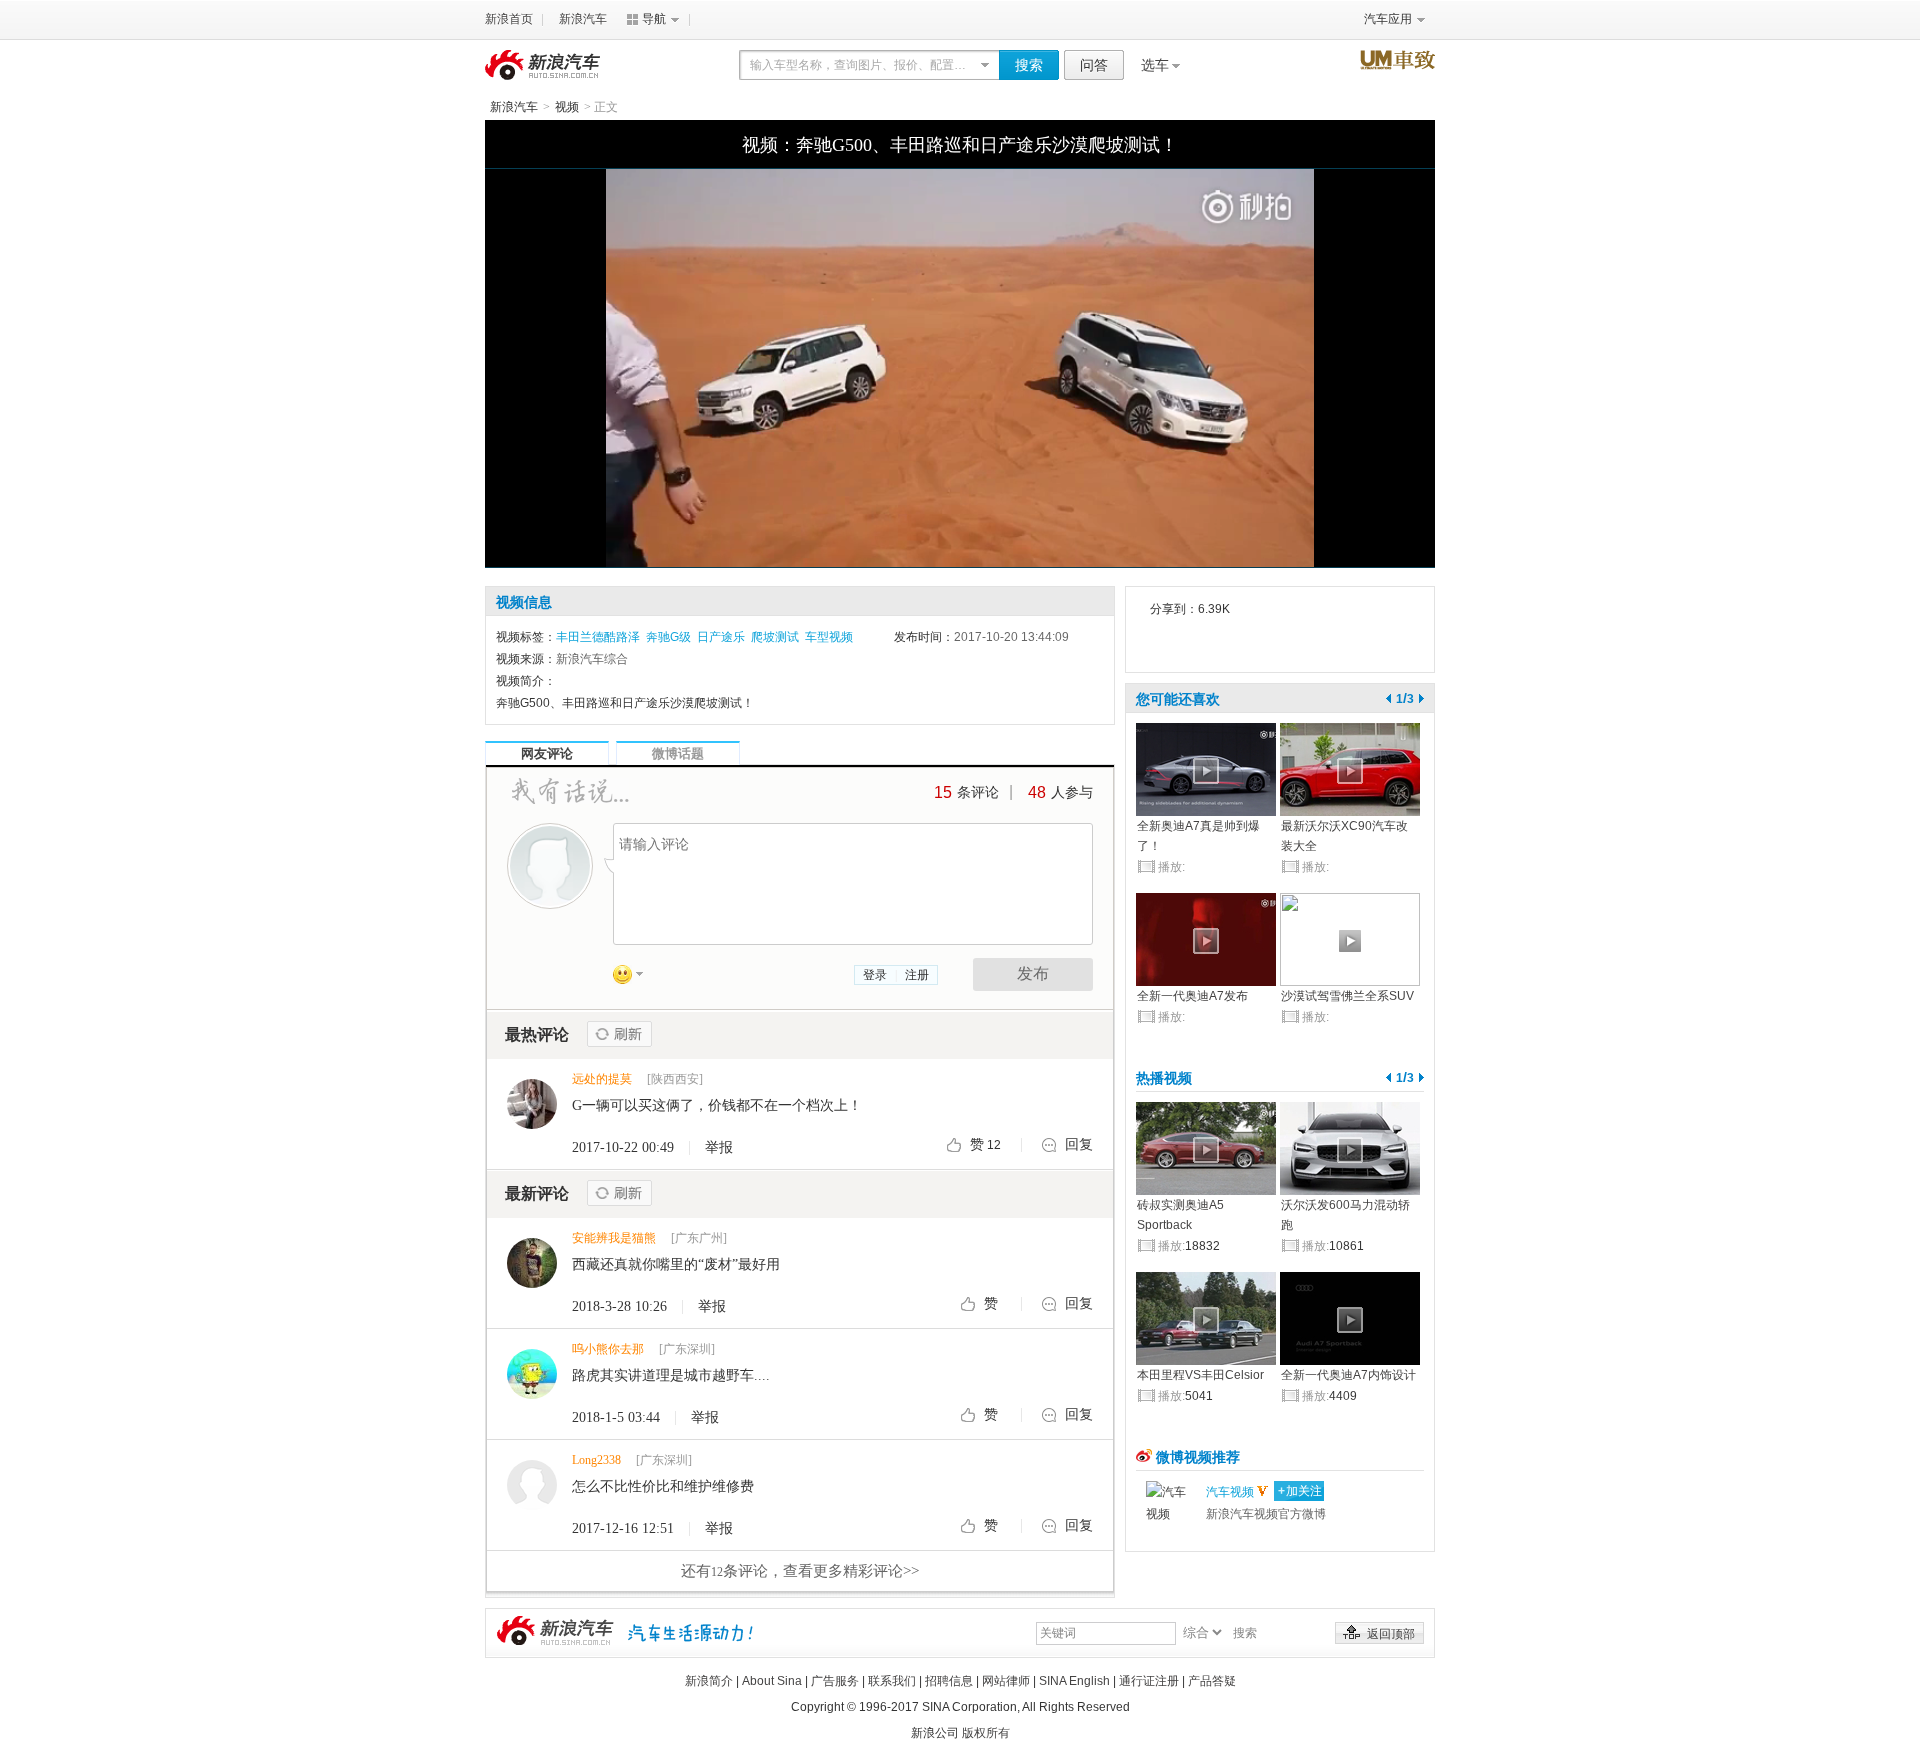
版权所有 (986, 1733)
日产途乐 (721, 637)
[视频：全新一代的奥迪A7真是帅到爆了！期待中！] (1206, 769)
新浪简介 (709, 1681)
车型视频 (829, 637)
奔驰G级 (668, 637)
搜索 (1029, 65)
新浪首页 (509, 19)
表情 (635, 978)
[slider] (960, 532)
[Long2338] (532, 1485)
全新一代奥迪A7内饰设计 (1348, 1375)
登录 (875, 975)
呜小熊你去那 (608, 1349)
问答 (1094, 65)
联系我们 (892, 1681)
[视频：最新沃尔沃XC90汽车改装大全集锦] (1350, 769)
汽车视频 (1230, 1492)
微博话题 (678, 753)
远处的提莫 (602, 1079)
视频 (567, 107)
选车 (1155, 65)
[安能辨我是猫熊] (532, 1263)
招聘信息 (949, 1681)
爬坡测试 (775, 637)
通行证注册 (1149, 1681)
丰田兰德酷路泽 (598, 637)
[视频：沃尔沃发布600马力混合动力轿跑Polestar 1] (1350, 1148)
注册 (917, 975)
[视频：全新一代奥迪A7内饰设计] (1350, 1318)
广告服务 (835, 1681)
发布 (1033, 973)
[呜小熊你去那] (532, 1374)
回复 (1079, 1145)
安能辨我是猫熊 (614, 1238)
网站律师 (1006, 1681)
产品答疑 (1212, 1681)
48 (1037, 792)
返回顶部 (1391, 1634)
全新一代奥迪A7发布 (1192, 996)
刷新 (619, 1034)
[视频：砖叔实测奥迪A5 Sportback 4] (1206, 1148)
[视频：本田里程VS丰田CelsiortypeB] (1206, 1318)
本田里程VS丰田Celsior (1200, 1375)
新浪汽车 (583, 19)
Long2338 (596, 1460)
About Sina (772, 1681)
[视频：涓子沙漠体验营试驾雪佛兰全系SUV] (1350, 939)
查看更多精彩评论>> (800, 1571)
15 (943, 792)
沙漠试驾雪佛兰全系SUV (1347, 996)
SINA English (1074, 1681)
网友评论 (547, 753)
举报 (719, 1148)
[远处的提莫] (532, 1104)
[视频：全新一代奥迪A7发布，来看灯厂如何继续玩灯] (1206, 939)
